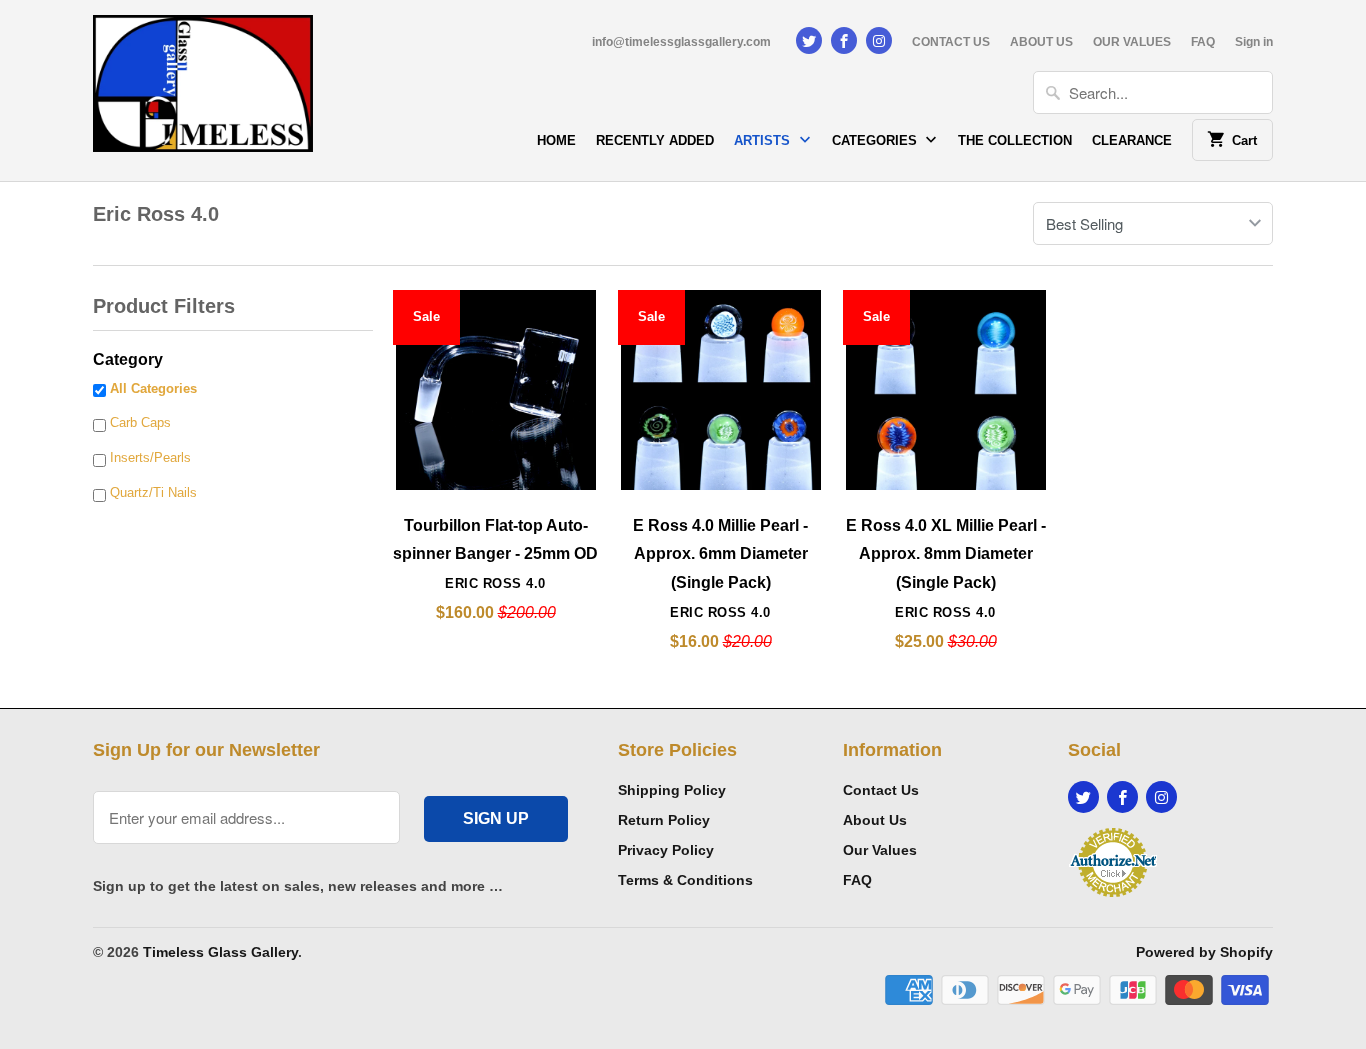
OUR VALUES (1132, 42)
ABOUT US (1041, 42)
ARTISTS (764, 140)
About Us (875, 820)
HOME (556, 140)
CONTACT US (951, 42)
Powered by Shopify (1204, 952)
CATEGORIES (876, 140)
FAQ (1203, 42)
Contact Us (881, 790)
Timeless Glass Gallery (220, 952)
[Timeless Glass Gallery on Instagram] (879, 40)
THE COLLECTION (1015, 140)
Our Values (880, 850)
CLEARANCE (1132, 140)
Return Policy (664, 820)
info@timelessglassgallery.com (681, 42)
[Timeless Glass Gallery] (203, 90)
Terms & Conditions (685, 880)
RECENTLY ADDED (655, 140)
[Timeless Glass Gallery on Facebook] (844, 40)
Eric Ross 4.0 (156, 214)
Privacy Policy (666, 850)
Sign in (1254, 42)
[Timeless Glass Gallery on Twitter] (809, 40)
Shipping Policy (672, 790)
